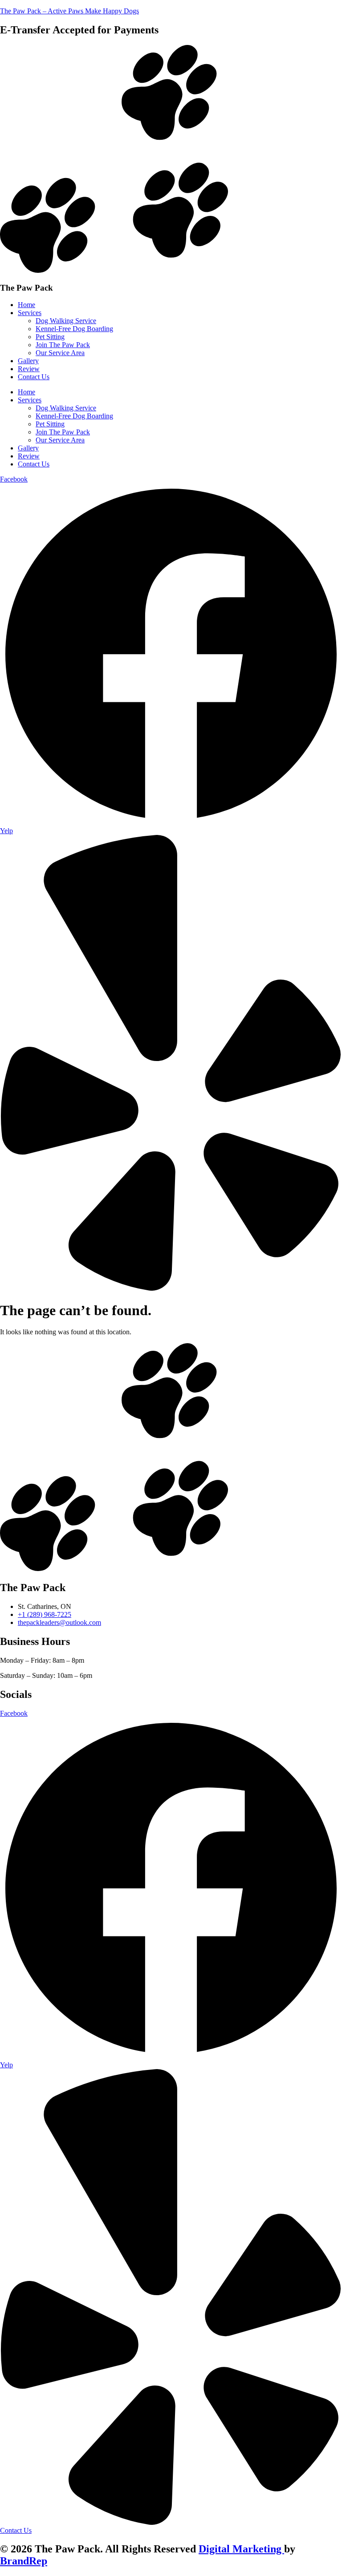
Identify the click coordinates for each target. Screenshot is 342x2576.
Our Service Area (60, 353)
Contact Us (34, 377)
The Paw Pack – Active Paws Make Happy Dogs (69, 11)
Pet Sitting (50, 337)
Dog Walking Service (66, 321)
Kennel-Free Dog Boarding (74, 329)
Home (26, 305)
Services (30, 313)
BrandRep (24, 2561)
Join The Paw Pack (63, 345)
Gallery (28, 361)
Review (29, 369)
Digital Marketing (241, 2549)
